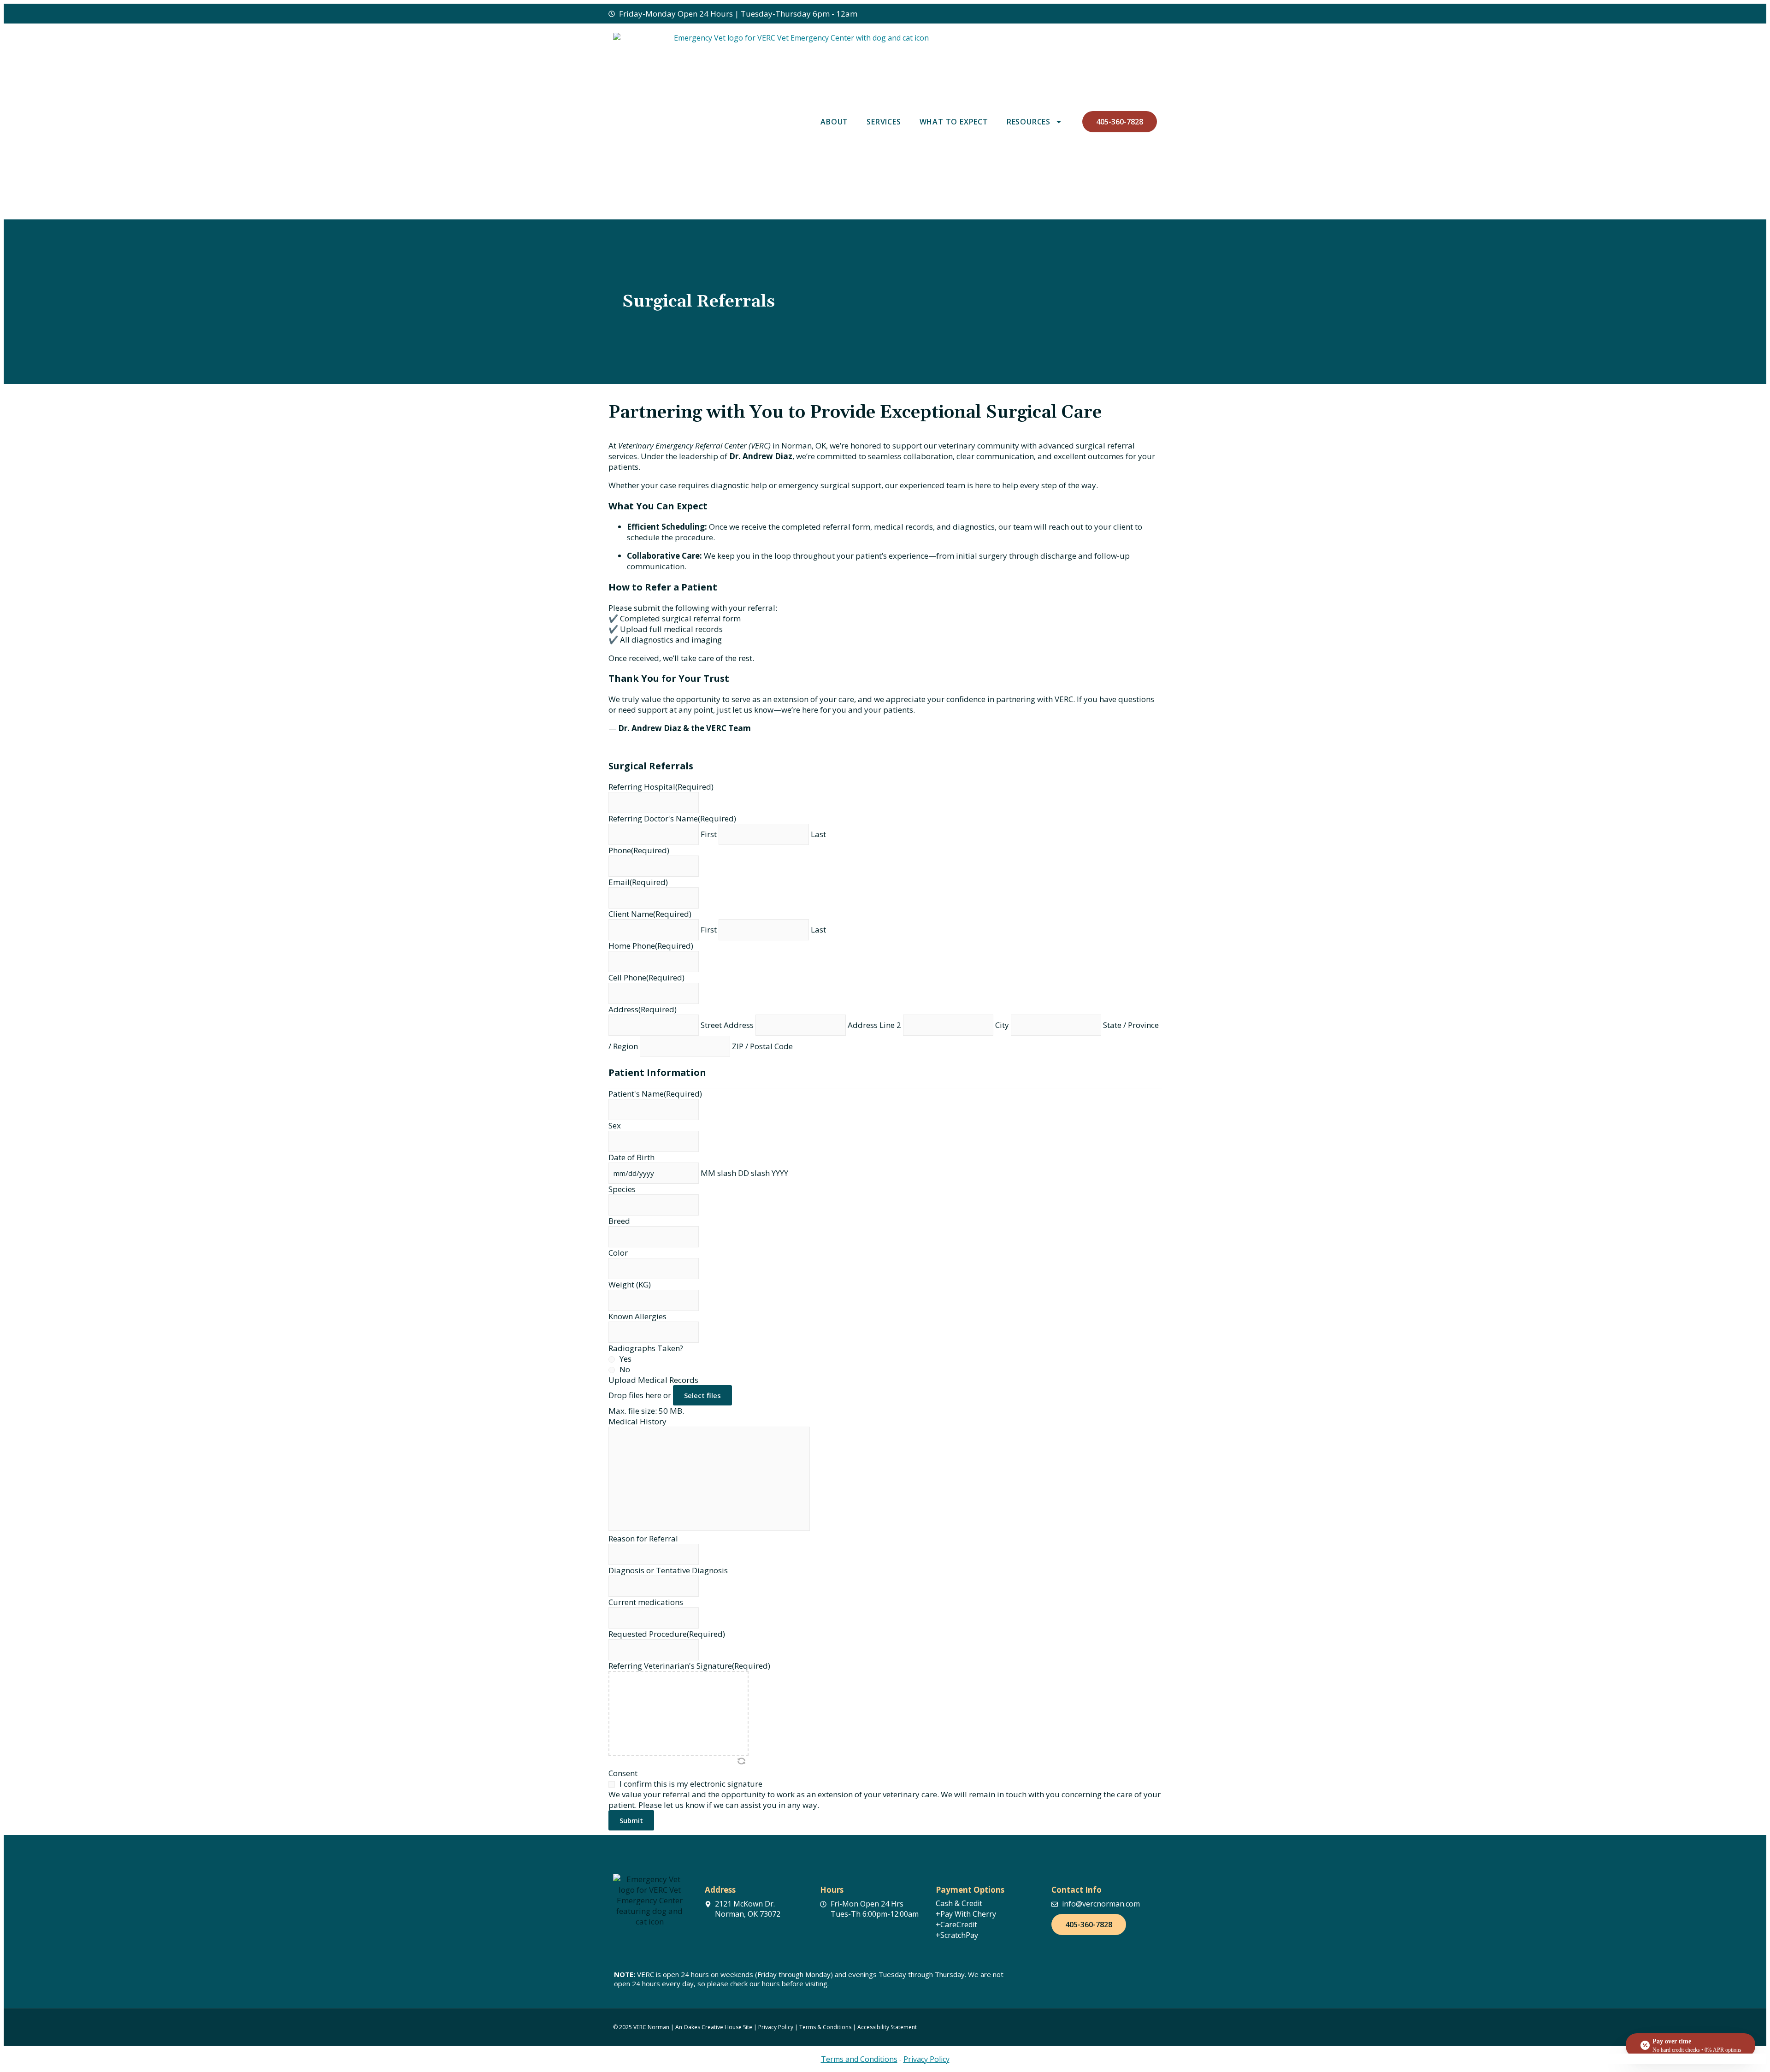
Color (618, 1253)
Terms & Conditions (825, 2027)
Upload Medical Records (653, 1380)
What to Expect (954, 122)
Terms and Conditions (859, 2059)
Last (818, 834)
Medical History (637, 1421)
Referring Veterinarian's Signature (689, 1666)
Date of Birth (631, 1157)
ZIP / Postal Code (762, 1046)
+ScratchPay (957, 1935)
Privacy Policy (776, 2027)
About (834, 122)
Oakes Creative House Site (719, 2027)
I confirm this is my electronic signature (691, 1784)
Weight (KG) (630, 1284)
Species (622, 1189)
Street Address (727, 1025)
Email (638, 882)
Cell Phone (646, 977)
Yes (625, 1359)
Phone (639, 850)
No (625, 1369)
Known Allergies (637, 1316)
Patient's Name (655, 1094)
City (1002, 1025)
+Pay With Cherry (966, 1914)
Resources (1029, 122)
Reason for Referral (643, 1538)
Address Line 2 (874, 1025)
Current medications (646, 1602)
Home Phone (651, 946)
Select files (702, 1395)
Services (884, 122)
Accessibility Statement (886, 2027)
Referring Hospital (661, 787)
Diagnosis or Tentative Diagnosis (668, 1570)
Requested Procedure (667, 1634)
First (709, 834)
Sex (615, 1125)
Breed (619, 1221)
